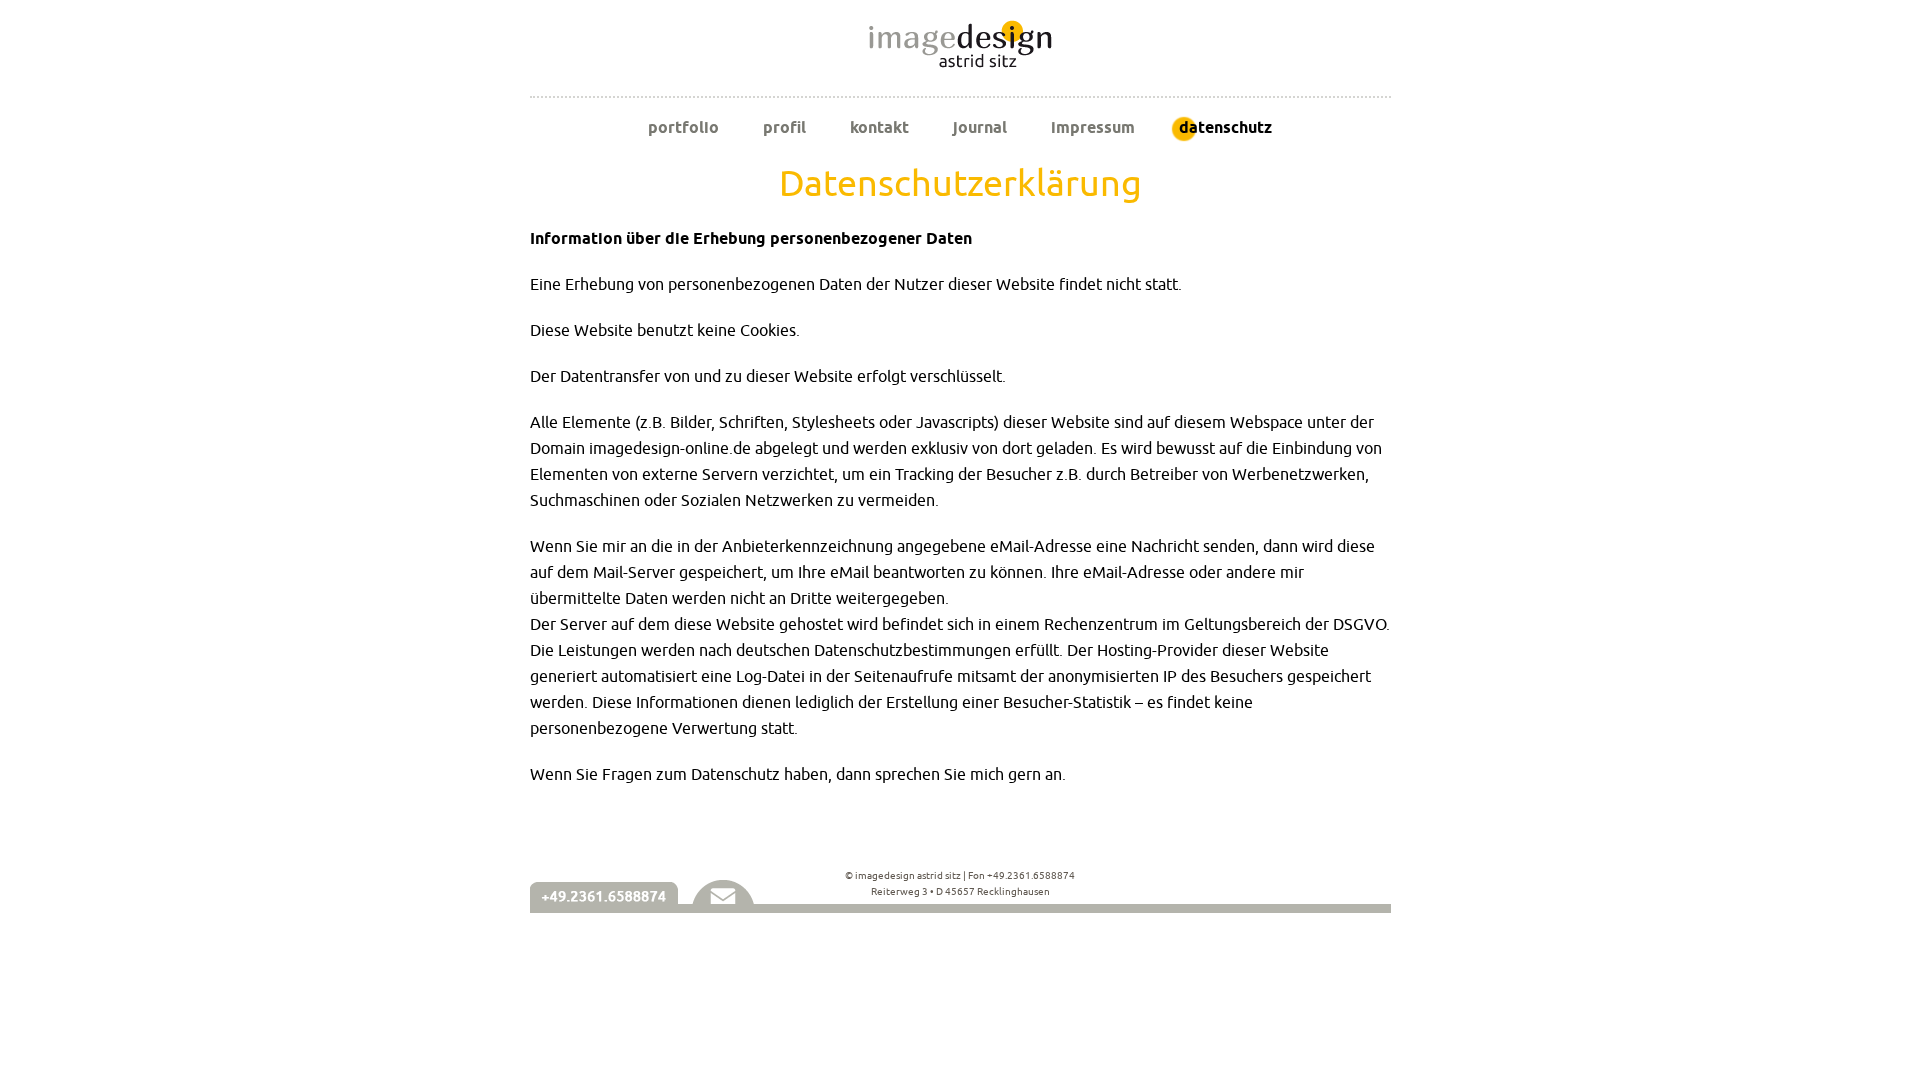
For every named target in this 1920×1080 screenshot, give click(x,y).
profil (784, 127)
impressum (1093, 127)
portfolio (683, 127)
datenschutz (1225, 127)
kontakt (879, 127)
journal (980, 127)
